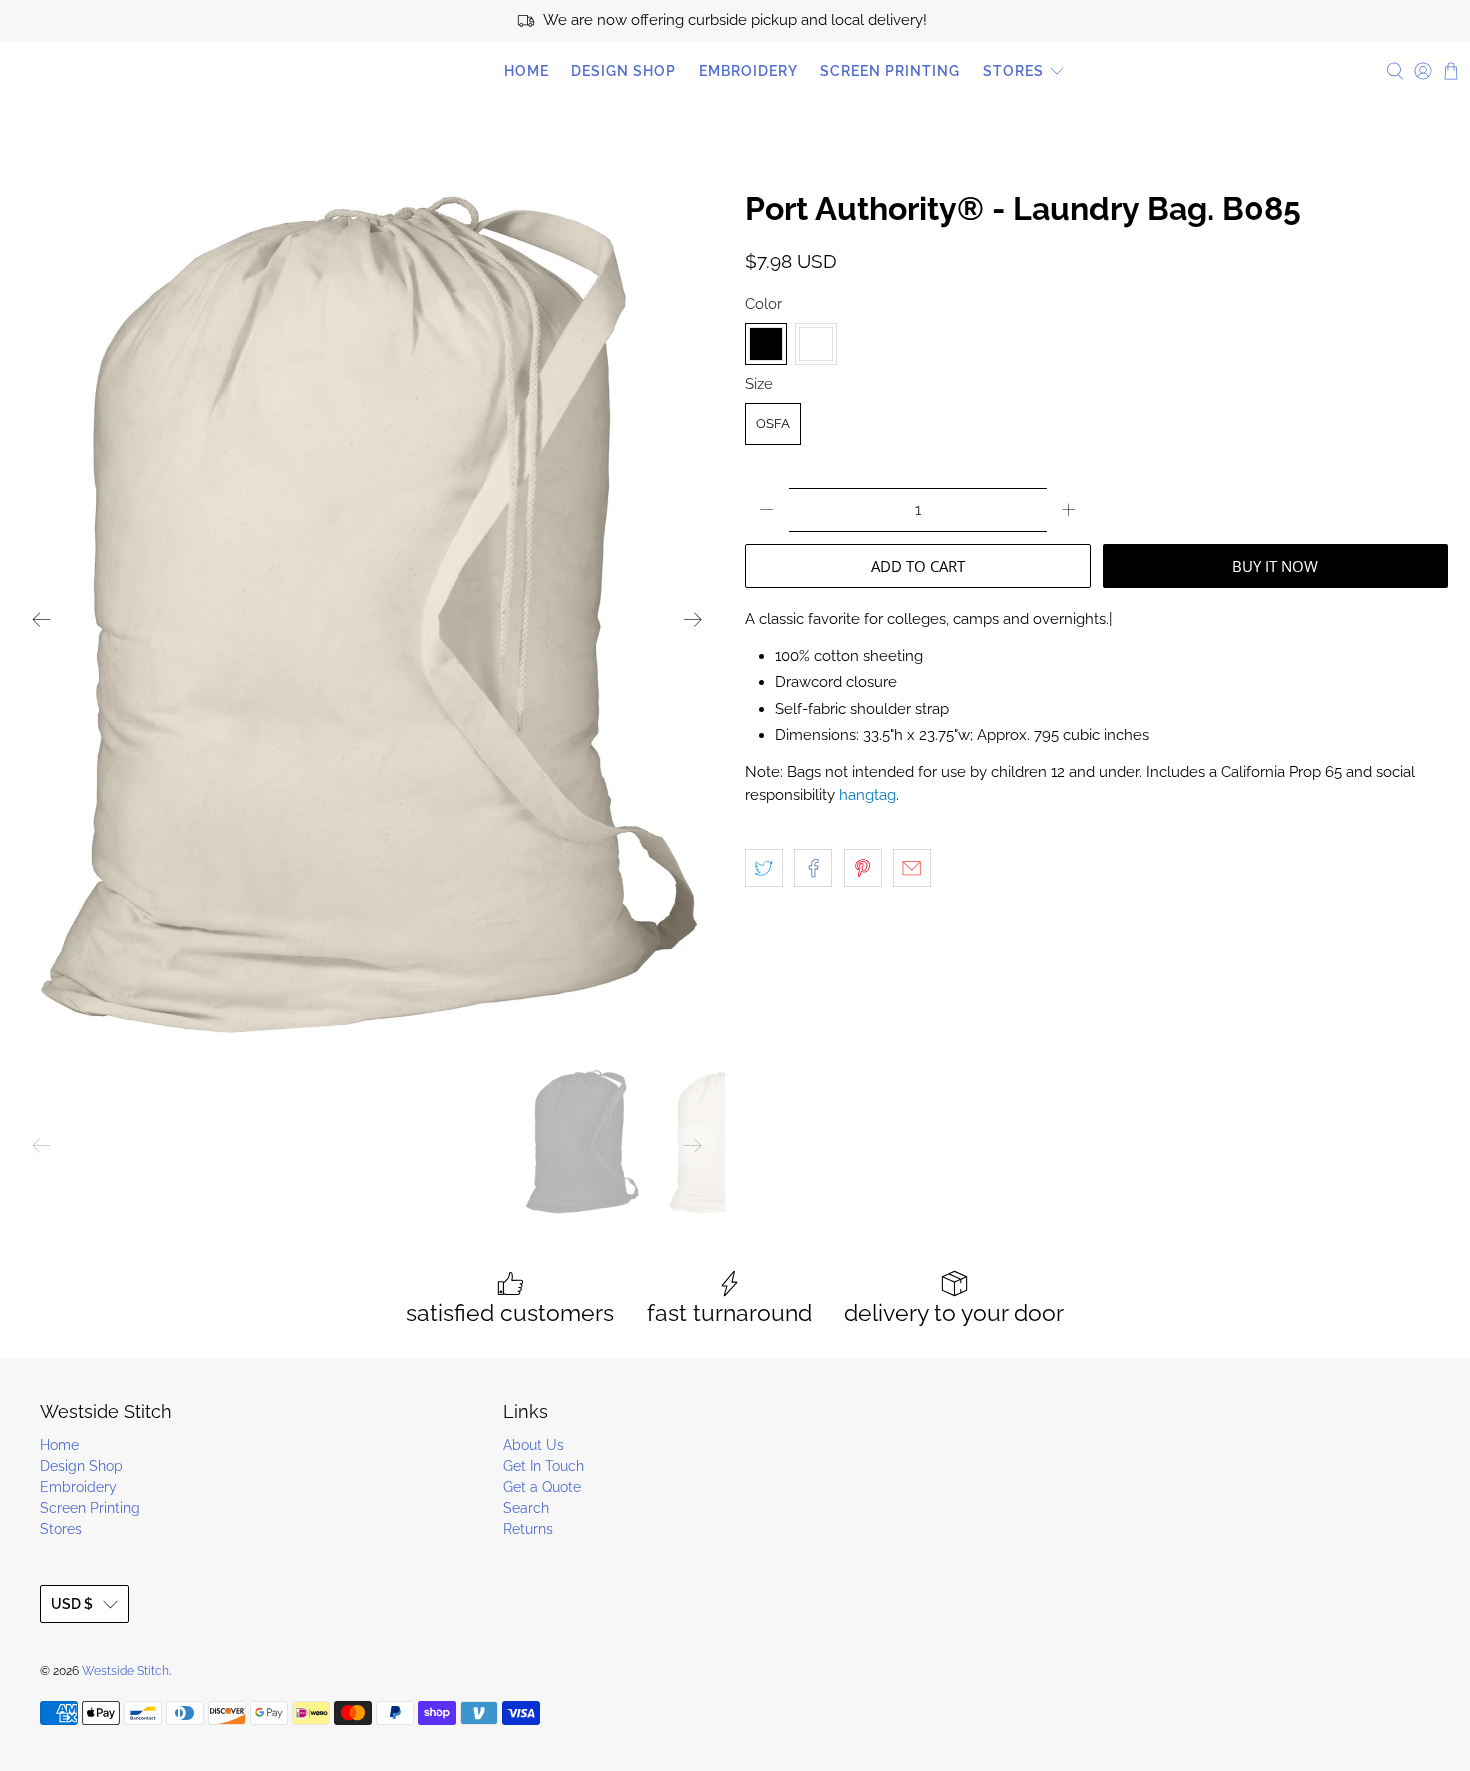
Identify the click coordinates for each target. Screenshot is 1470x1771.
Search (526, 1508)
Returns (528, 1529)
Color (763, 304)
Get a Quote (542, 1487)
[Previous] (42, 620)
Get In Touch (543, 1466)
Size (759, 384)
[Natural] (816, 344)
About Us (533, 1445)
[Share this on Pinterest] (863, 868)
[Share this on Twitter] (764, 868)
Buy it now (1275, 566)
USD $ (72, 1604)
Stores (1013, 71)
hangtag (867, 795)
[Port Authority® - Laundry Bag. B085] (367, 619)
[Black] (766, 344)
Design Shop (623, 71)
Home (526, 71)
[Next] (693, 620)
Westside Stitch (100, 71)
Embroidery (748, 71)
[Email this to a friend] (912, 868)
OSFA (773, 423)
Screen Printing (890, 71)
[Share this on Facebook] (813, 868)
